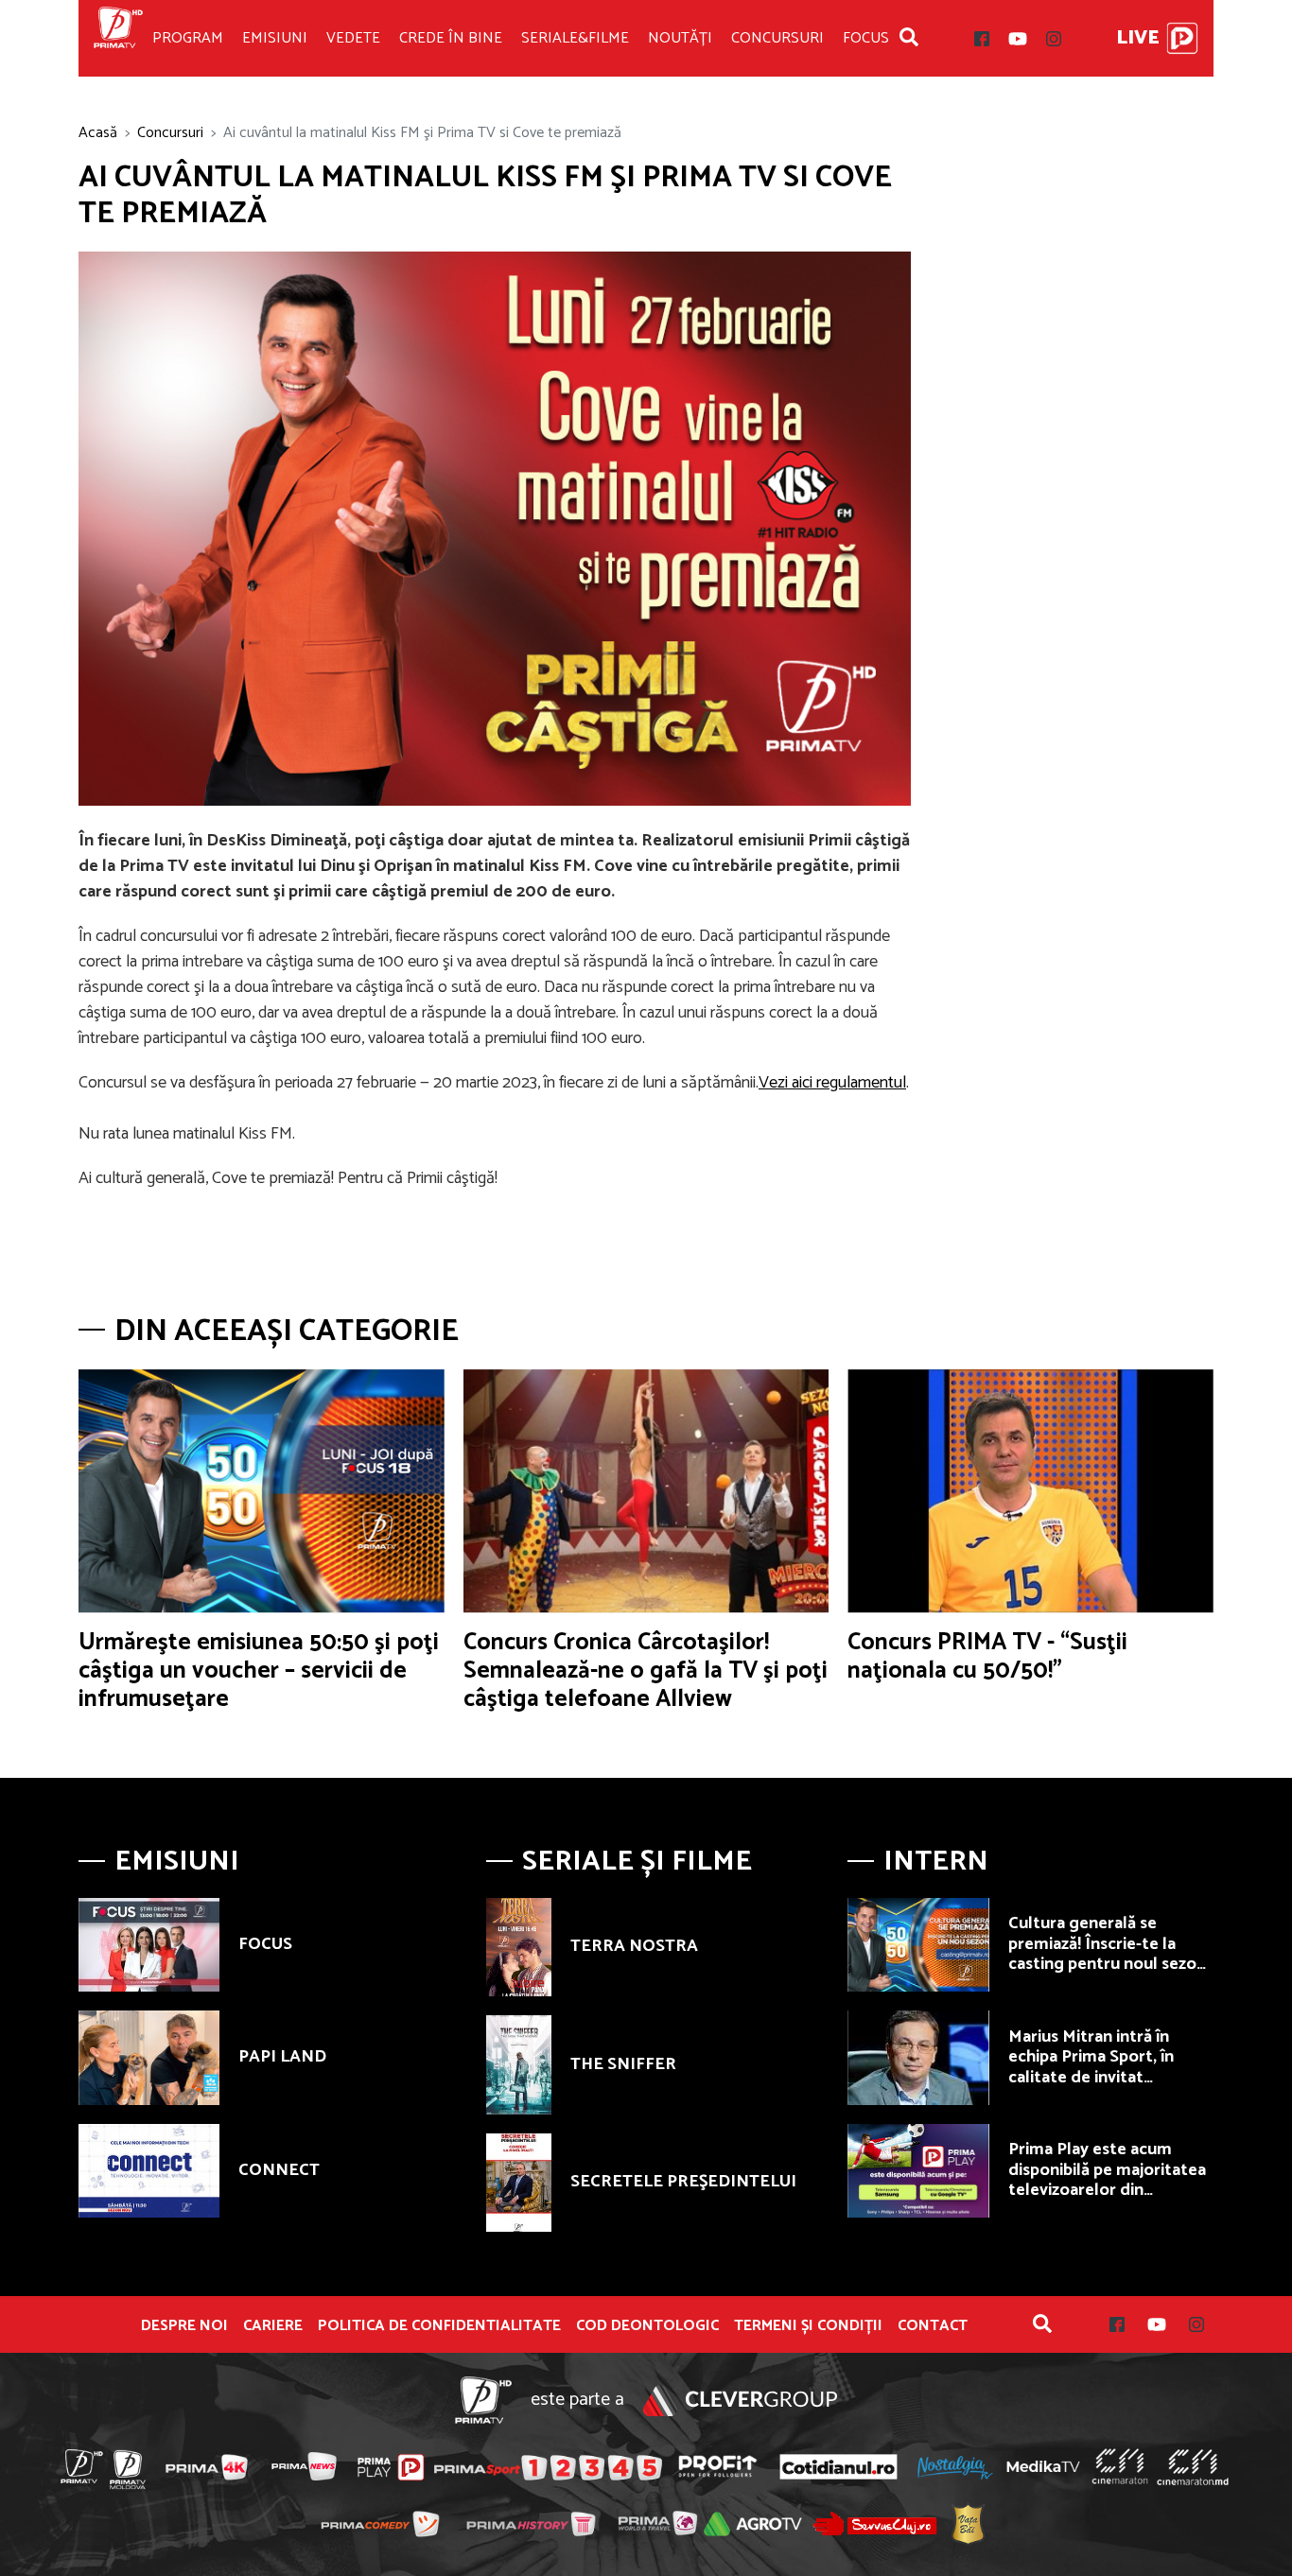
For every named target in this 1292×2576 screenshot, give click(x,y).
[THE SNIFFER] (519, 2064)
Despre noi (184, 2326)
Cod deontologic (647, 2326)
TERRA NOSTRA (634, 1946)
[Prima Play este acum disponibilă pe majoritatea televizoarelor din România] (918, 2171)
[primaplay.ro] (391, 2467)
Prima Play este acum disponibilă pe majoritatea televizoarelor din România (1107, 2180)
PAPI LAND (282, 2057)
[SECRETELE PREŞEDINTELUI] (519, 2183)
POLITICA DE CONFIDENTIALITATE (439, 2326)
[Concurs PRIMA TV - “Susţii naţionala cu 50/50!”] (1030, 1491)
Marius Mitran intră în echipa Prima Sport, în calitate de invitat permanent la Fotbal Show (1109, 2068)
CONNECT (279, 2170)
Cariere (273, 2326)
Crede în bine (451, 38)
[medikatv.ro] (1043, 2466)
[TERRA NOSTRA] (519, 1947)
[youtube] (1018, 39)
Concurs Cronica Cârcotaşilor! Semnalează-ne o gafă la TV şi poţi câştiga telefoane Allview (646, 1671)
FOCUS (265, 1944)
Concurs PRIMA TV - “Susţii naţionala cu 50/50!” (987, 1657)
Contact (933, 2326)
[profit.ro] (718, 2467)
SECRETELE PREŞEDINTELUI (683, 2182)
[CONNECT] (149, 2171)
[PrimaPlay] (1182, 38)
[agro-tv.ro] (753, 2524)
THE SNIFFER (623, 2064)
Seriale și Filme (637, 1862)
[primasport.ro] (548, 2467)
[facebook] (982, 39)
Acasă (98, 133)
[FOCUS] (149, 1945)
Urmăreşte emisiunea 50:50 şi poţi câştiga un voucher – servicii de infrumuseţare (259, 1671)
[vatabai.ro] (968, 2524)
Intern (936, 1862)
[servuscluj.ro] (875, 2524)
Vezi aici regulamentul (832, 1083)
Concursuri (777, 38)
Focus (866, 38)
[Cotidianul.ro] (838, 2466)
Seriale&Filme (575, 38)
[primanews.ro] (305, 2466)
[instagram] (1054, 39)
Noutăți (680, 38)
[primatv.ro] (82, 2466)
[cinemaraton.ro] (1120, 2466)
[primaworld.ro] (658, 2523)
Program (188, 38)
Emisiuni (275, 38)
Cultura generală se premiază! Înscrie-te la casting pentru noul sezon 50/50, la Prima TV (1107, 1954)
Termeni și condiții (808, 2326)
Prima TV (118, 38)
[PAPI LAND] (149, 2058)
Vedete (353, 38)
